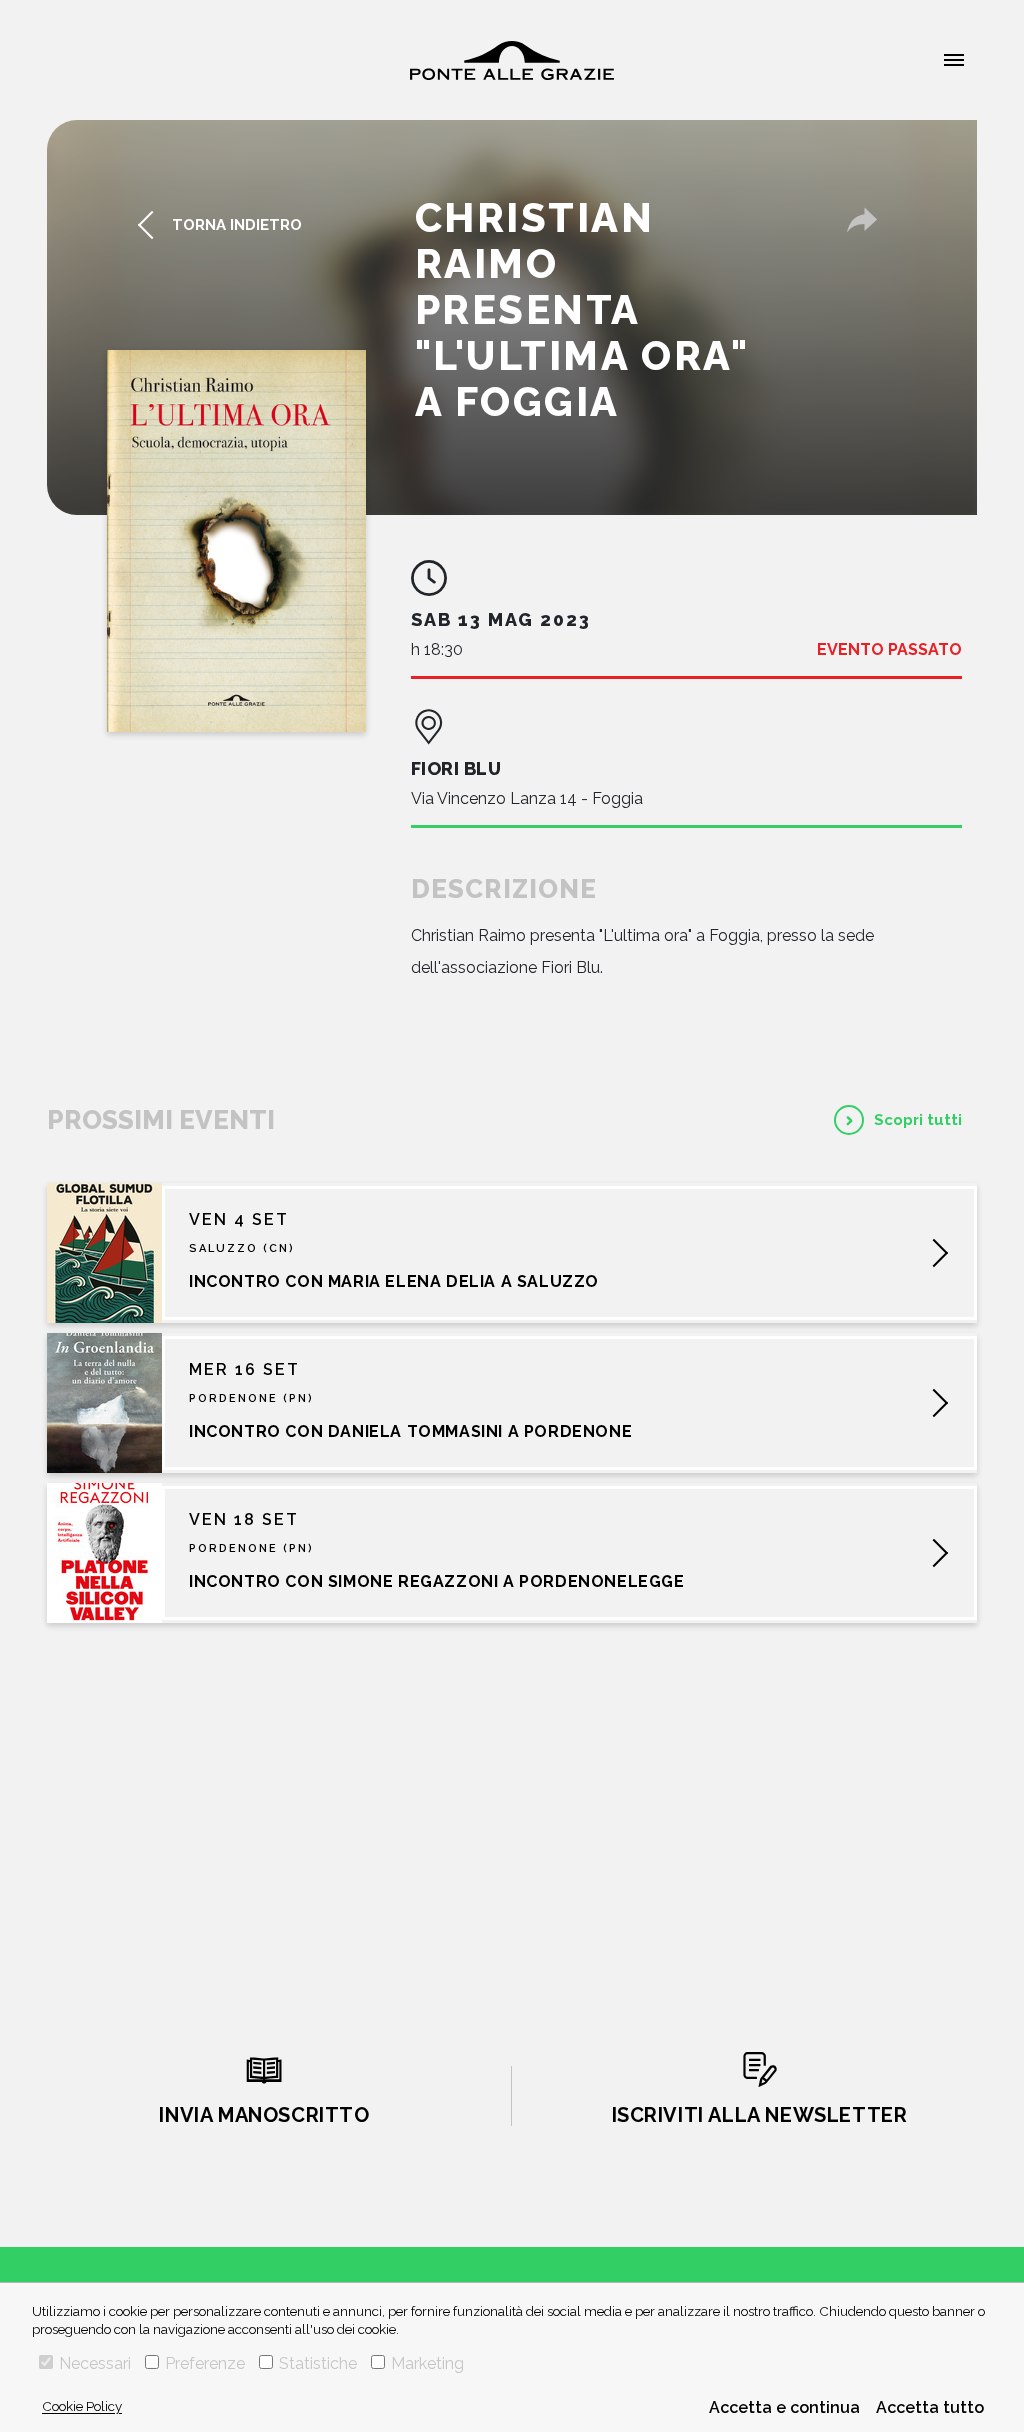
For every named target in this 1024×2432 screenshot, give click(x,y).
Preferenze (205, 2363)
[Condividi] (862, 220)
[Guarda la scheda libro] (236, 541)
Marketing (427, 2363)
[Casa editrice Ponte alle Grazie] (512, 60)
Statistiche (318, 2363)
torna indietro (237, 225)
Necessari (95, 2363)
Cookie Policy (82, 2406)
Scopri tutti (918, 1120)
